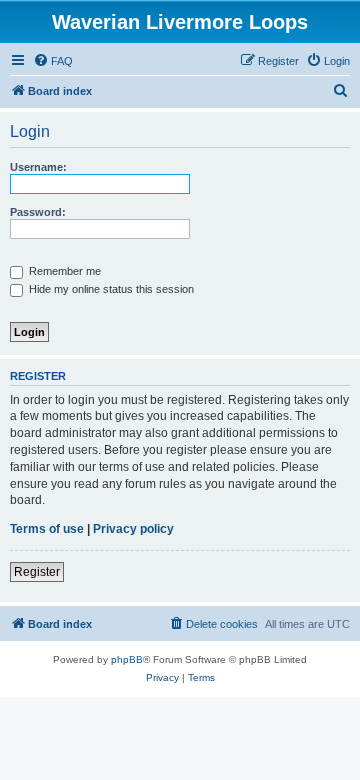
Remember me (63, 271)
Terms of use (47, 529)
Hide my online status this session (110, 289)
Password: (38, 212)
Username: (38, 167)
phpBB (127, 659)
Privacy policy (133, 529)
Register (37, 572)
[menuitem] (53, 61)
